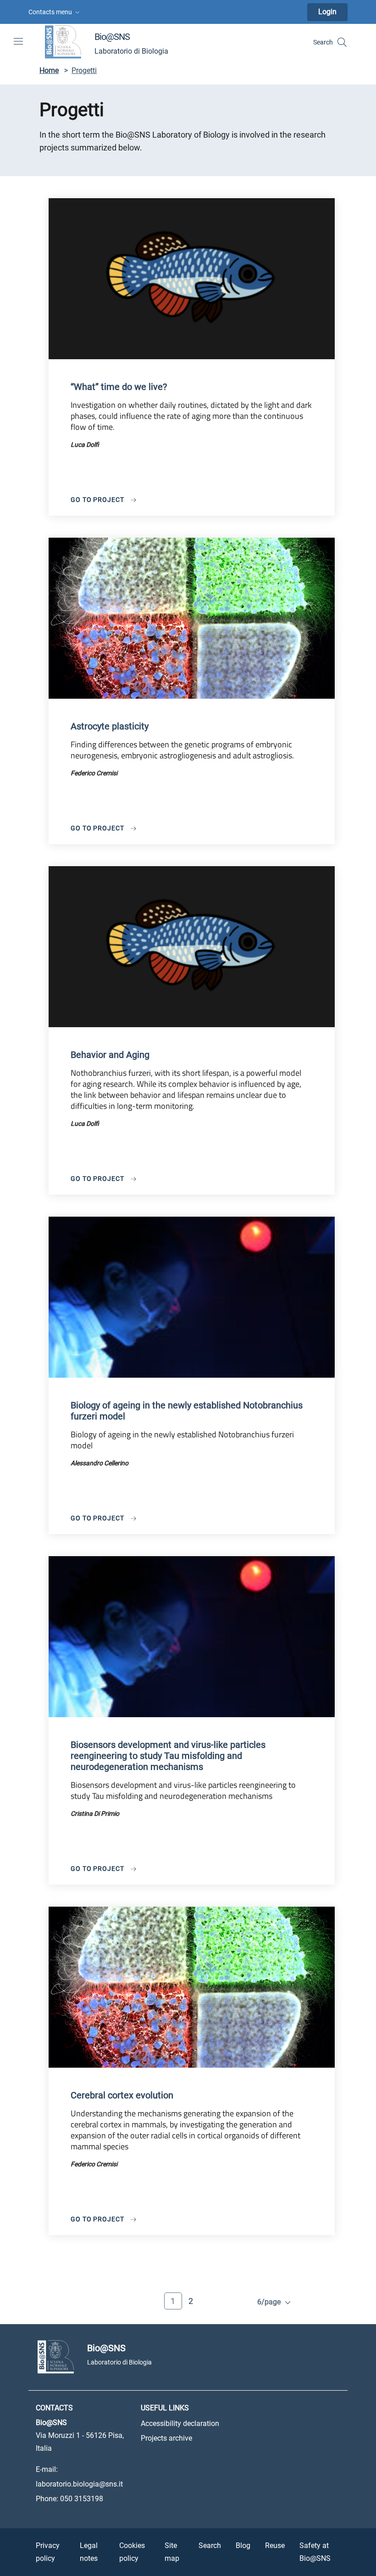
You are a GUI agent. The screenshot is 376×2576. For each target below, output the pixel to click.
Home (49, 70)
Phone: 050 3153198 (69, 2499)
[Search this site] (342, 42)
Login (327, 12)
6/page (270, 2302)
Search (210, 2545)
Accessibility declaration (180, 2423)
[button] (55, 12)
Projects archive (166, 2438)
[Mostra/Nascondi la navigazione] (18, 41)
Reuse (275, 2545)
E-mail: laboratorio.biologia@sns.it (79, 2477)
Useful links (165, 2408)
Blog (243, 2545)
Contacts (54, 2408)
